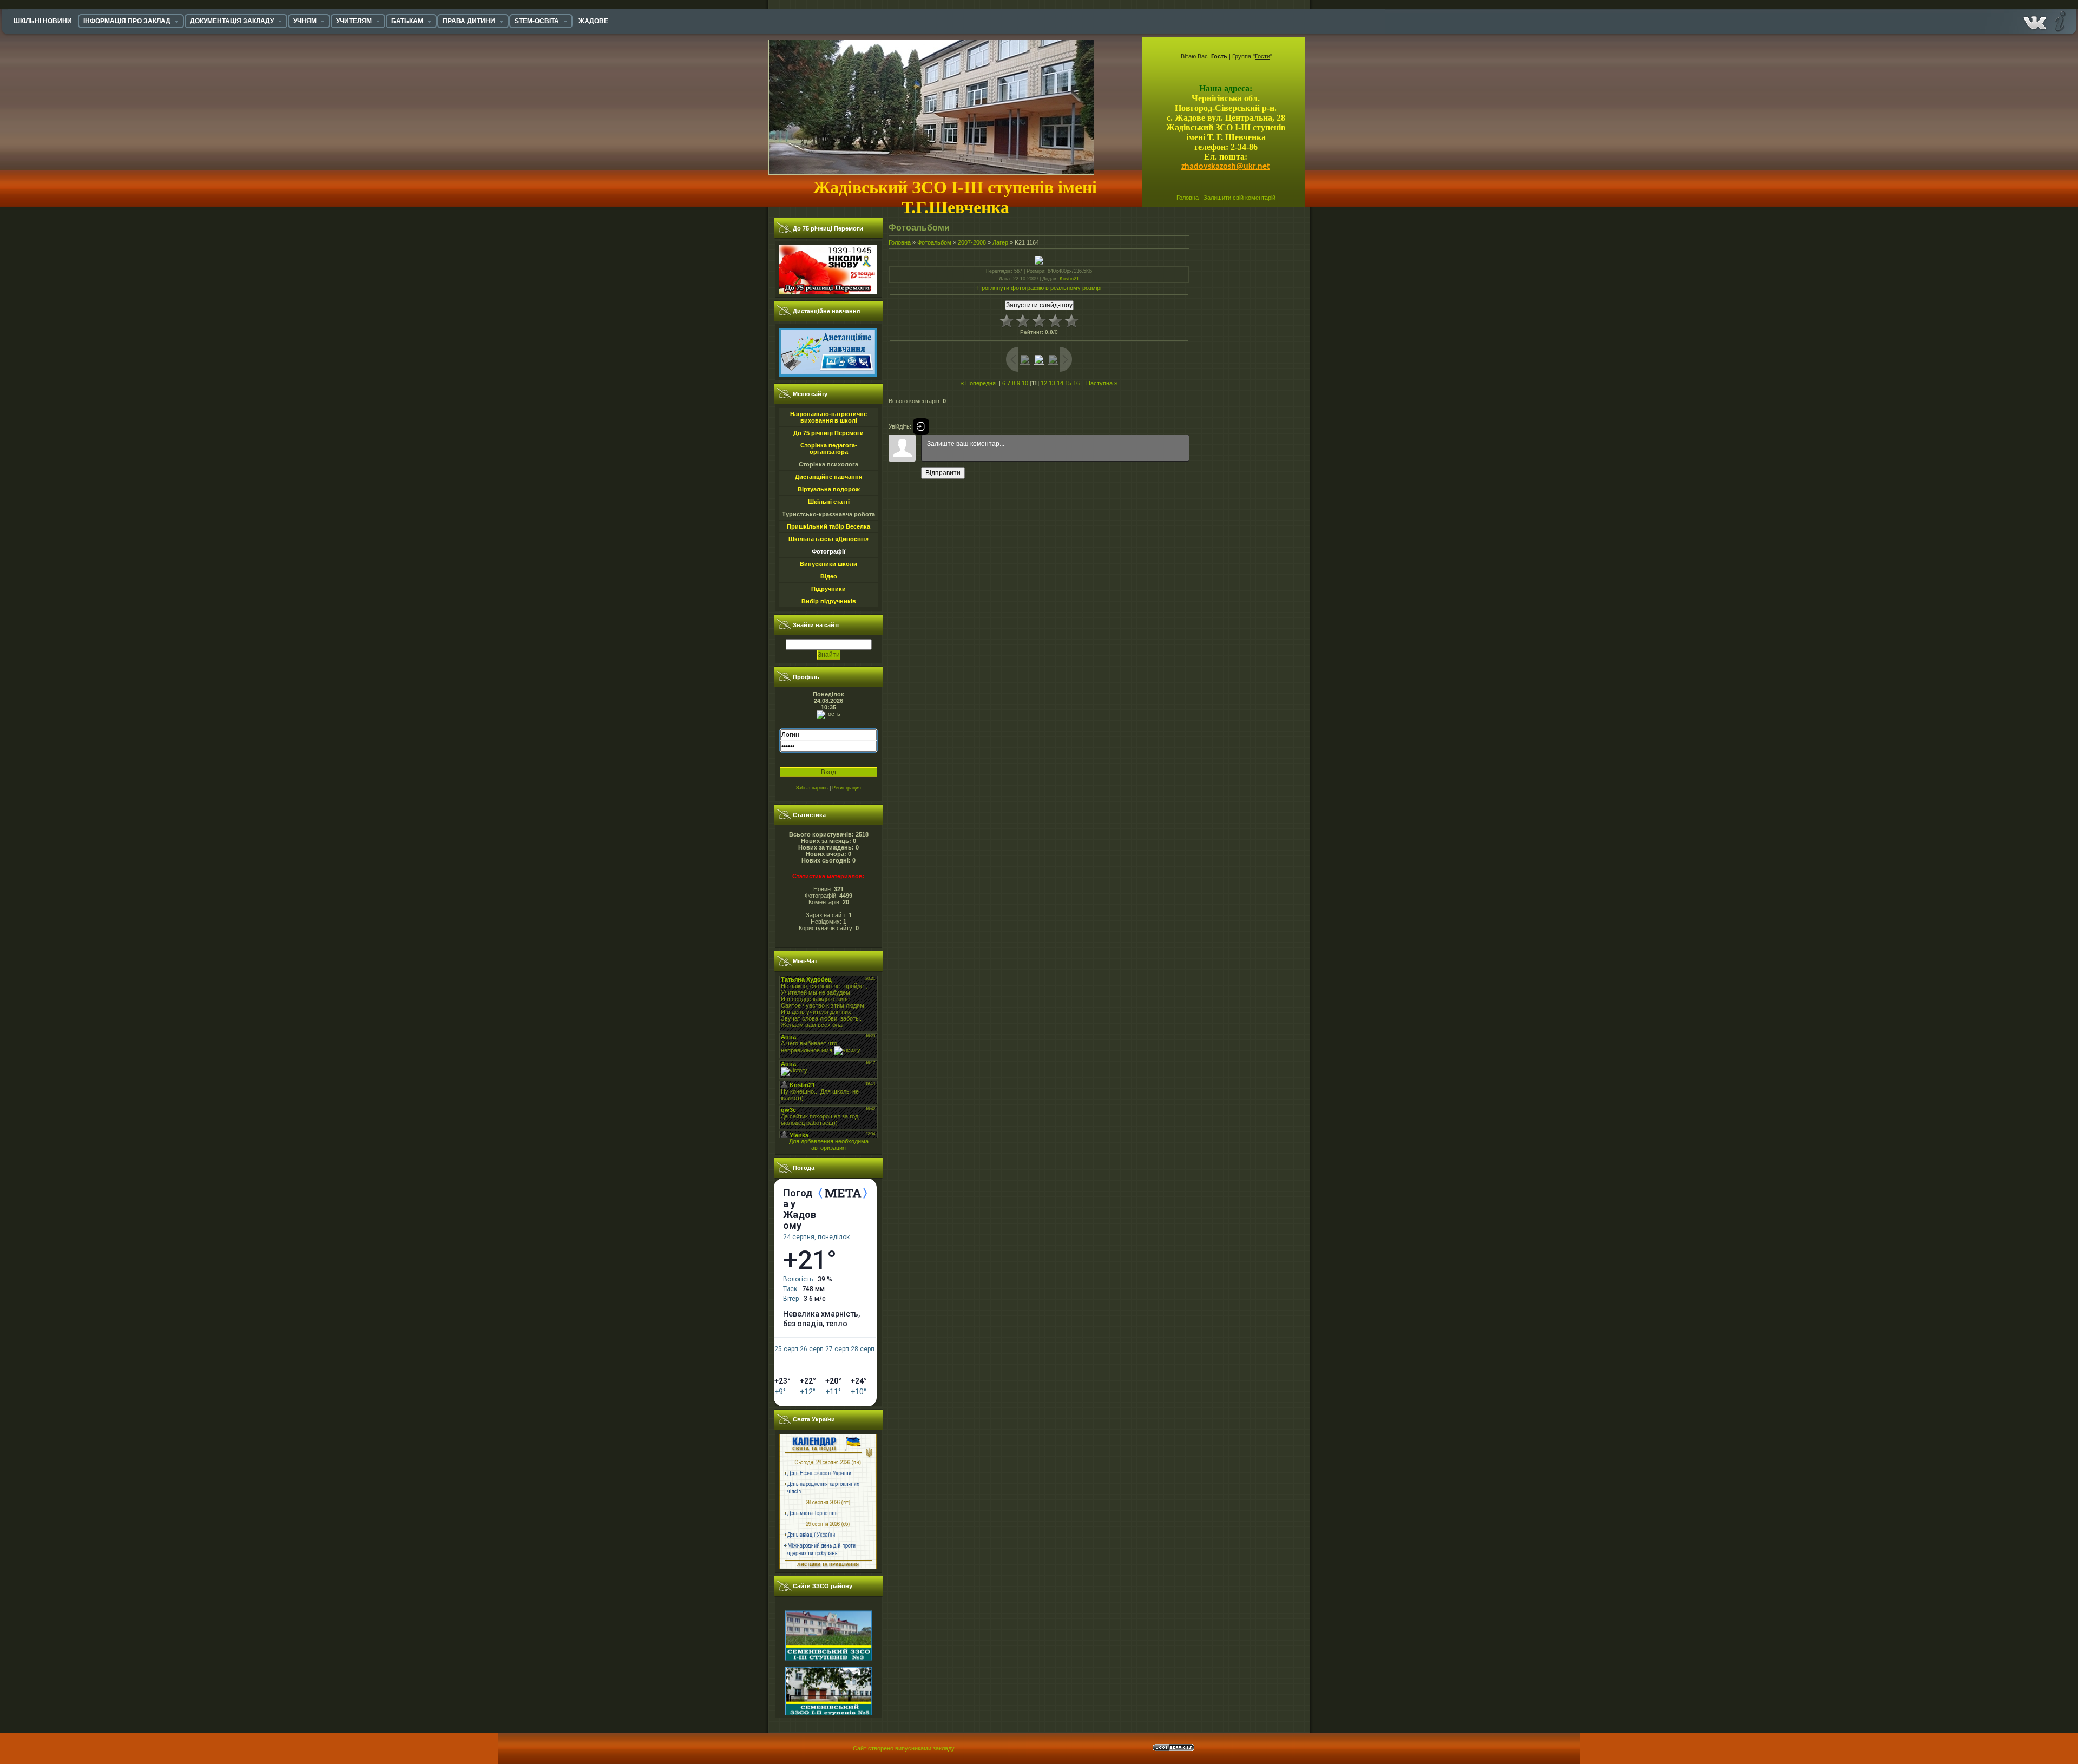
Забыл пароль (812, 788)
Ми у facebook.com (2035, 21)
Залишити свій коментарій (1239, 198)
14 (1060, 383)
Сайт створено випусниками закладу (904, 1748)
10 (1025, 383)
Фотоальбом (934, 242)
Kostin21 (1069, 279)
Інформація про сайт (2059, 21)
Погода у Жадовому (800, 1209)
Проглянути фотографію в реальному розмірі (1039, 288)
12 (1044, 383)
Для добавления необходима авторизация (829, 1144)
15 (1068, 383)
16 (1076, 383)
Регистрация (847, 788)
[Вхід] (921, 426)
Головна (1188, 198)
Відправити (943, 473)
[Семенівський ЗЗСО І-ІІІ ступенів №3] (828, 1613)
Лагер (1000, 242)
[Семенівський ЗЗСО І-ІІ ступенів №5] (828, 1669)
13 (1052, 383)
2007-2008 (972, 242)
